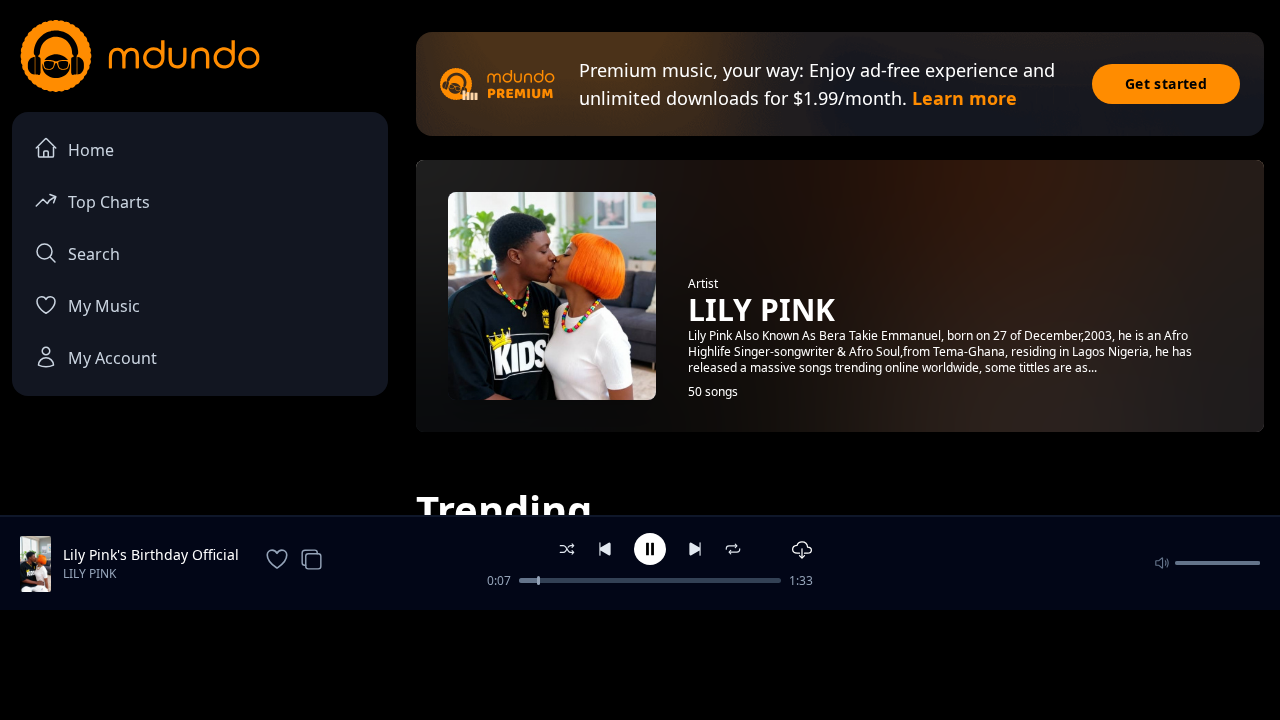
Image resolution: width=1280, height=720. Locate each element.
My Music (104, 306)
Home (91, 150)
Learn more (964, 98)
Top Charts (109, 202)
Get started (1166, 83)
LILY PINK (89, 573)
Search (94, 254)
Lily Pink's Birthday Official (151, 554)
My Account (112, 358)
